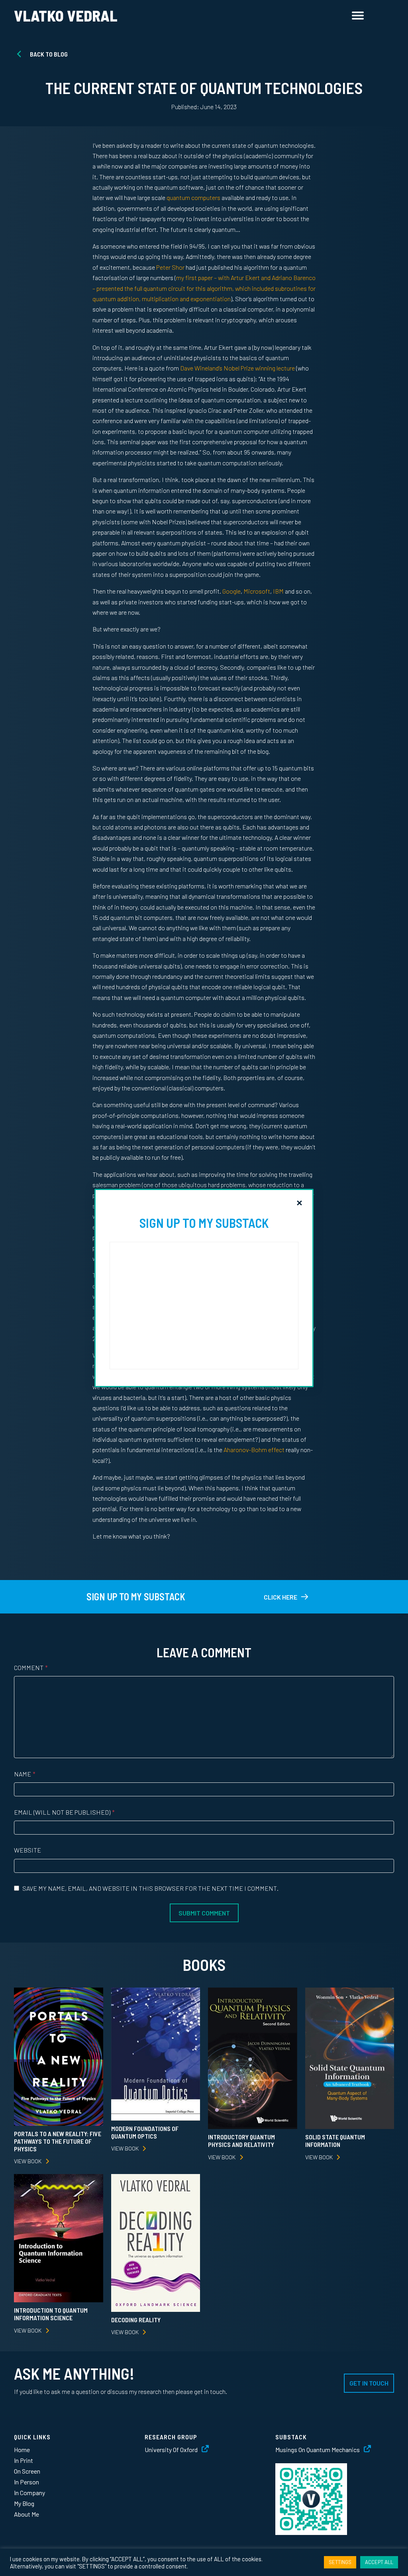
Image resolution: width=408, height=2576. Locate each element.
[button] (299, 1203)
